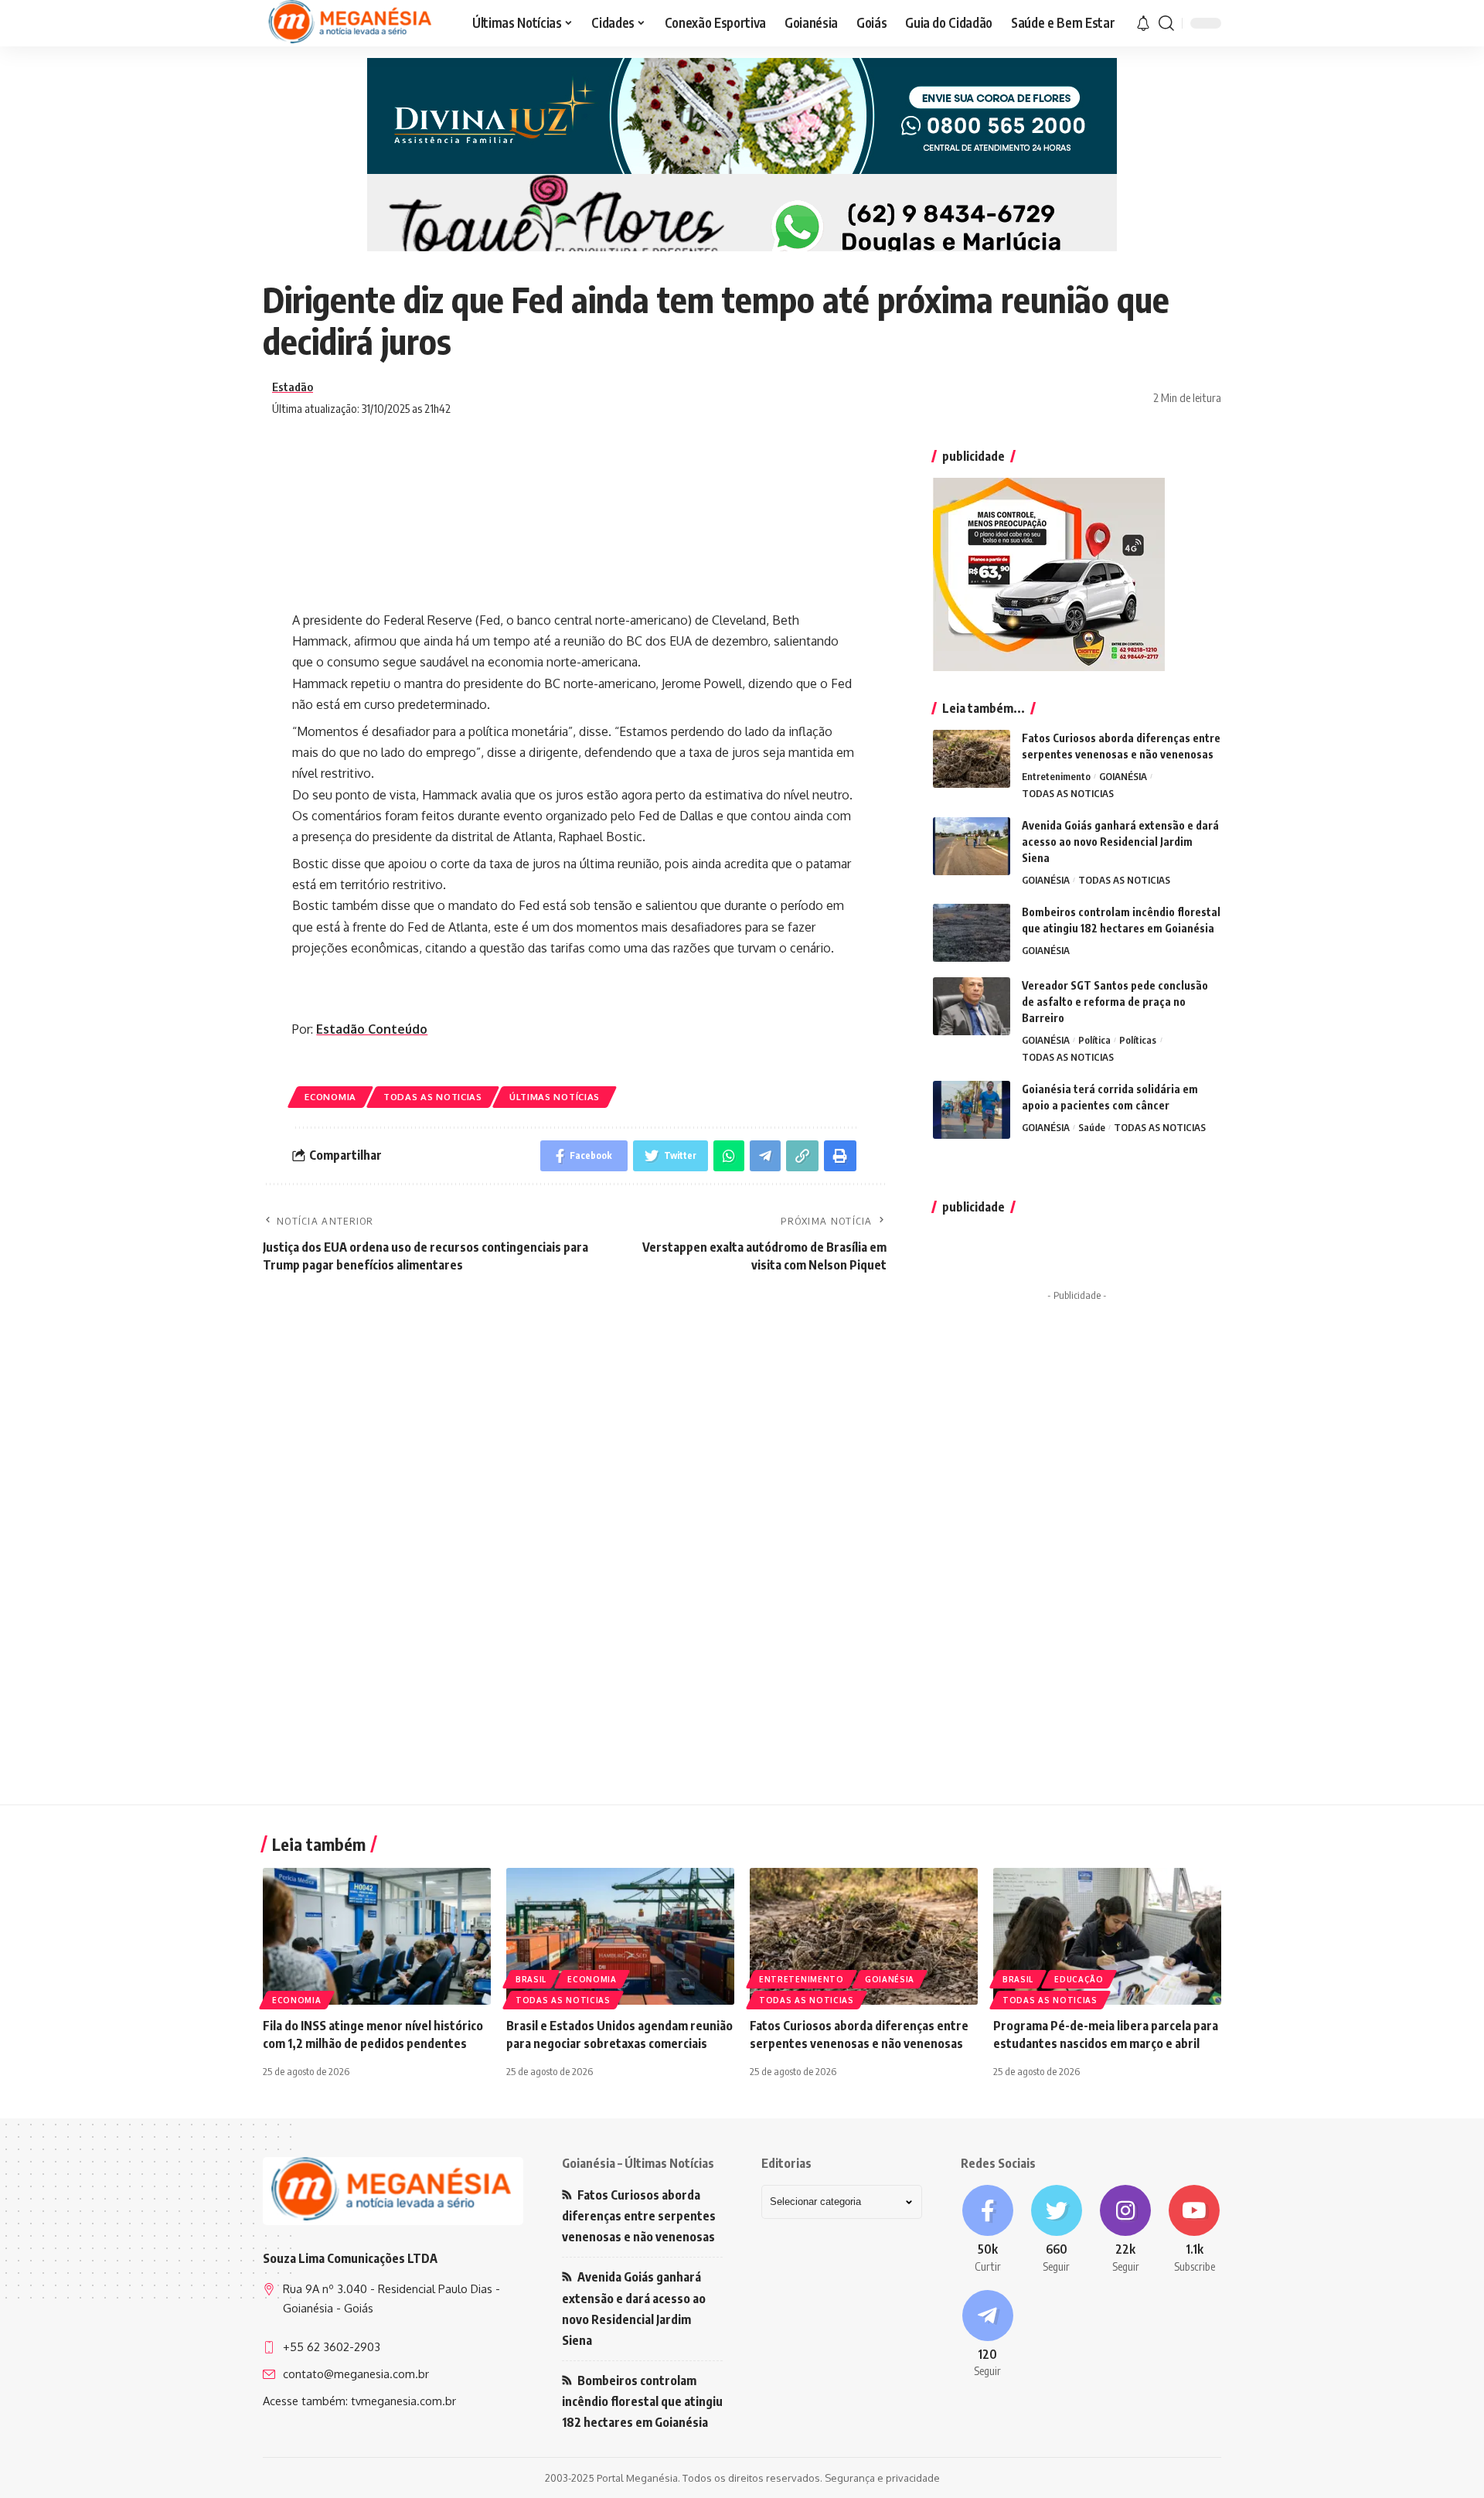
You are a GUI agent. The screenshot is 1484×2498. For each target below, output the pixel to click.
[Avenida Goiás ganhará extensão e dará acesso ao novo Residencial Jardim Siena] (972, 846)
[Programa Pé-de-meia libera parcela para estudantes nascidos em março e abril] (1107, 1936)
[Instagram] (1126, 2230)
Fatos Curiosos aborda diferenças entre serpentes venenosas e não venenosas (639, 2216)
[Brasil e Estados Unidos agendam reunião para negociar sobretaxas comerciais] (620, 1936)
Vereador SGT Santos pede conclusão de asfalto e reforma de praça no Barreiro (1115, 1002)
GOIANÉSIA (1123, 776)
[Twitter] (1056, 2230)
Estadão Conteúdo (372, 1029)
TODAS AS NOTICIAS (433, 1097)
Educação (1079, 1979)
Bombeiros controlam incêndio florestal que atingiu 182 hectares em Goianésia (642, 2401)
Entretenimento (1056, 776)
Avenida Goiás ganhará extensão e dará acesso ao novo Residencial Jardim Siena (1120, 842)
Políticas (1138, 1040)
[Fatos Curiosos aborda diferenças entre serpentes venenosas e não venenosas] (972, 759)
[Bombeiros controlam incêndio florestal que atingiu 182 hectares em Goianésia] (972, 933)
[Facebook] (987, 2230)
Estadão (293, 387)
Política (1094, 1040)
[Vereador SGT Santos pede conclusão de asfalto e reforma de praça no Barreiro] (972, 1006)
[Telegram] (987, 2335)
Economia (330, 1097)
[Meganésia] (352, 23)
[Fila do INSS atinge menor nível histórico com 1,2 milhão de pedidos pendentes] (377, 1936)
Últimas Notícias (555, 1097)
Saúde (1092, 1127)
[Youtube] (1195, 2230)
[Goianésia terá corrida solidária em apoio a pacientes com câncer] (972, 1110)
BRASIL (531, 1979)
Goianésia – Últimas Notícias (638, 2163)
